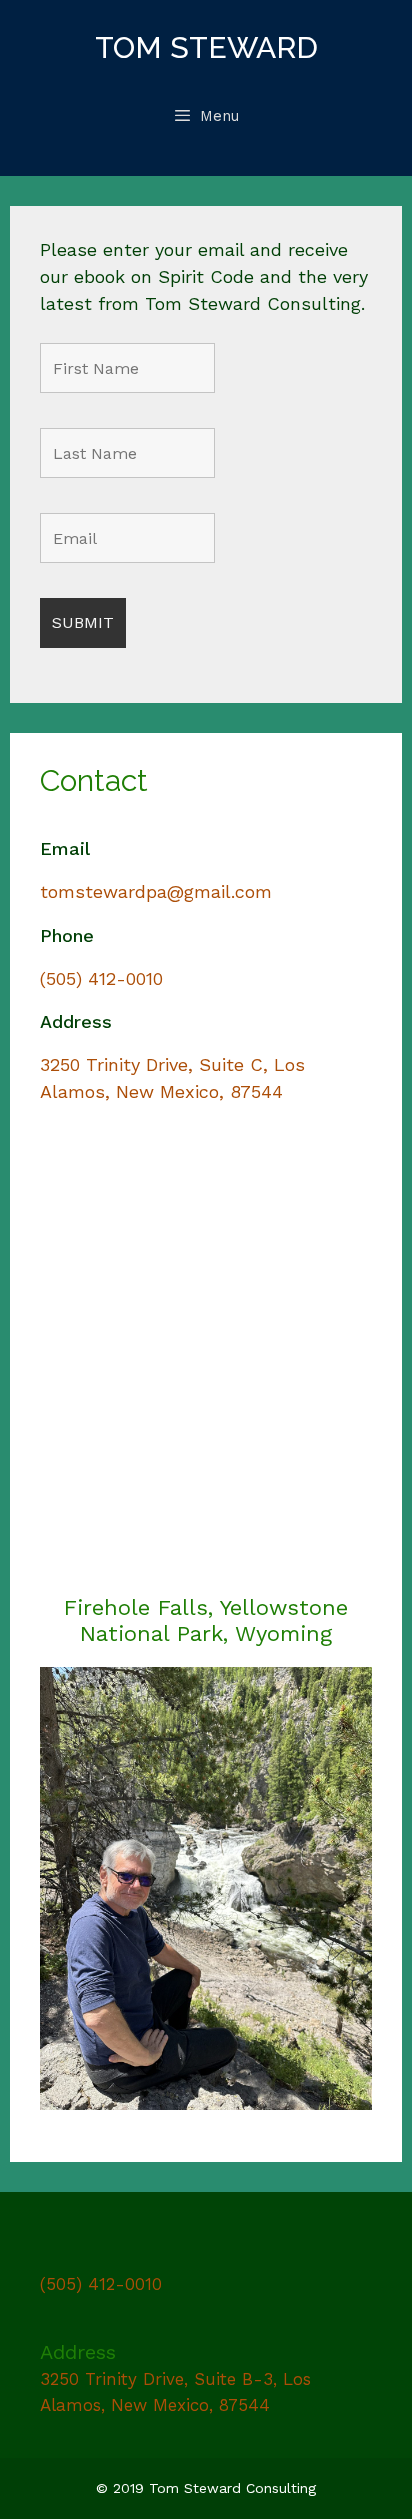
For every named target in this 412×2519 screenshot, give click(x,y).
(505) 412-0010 (101, 978)
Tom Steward (206, 47)
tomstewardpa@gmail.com (156, 891)
